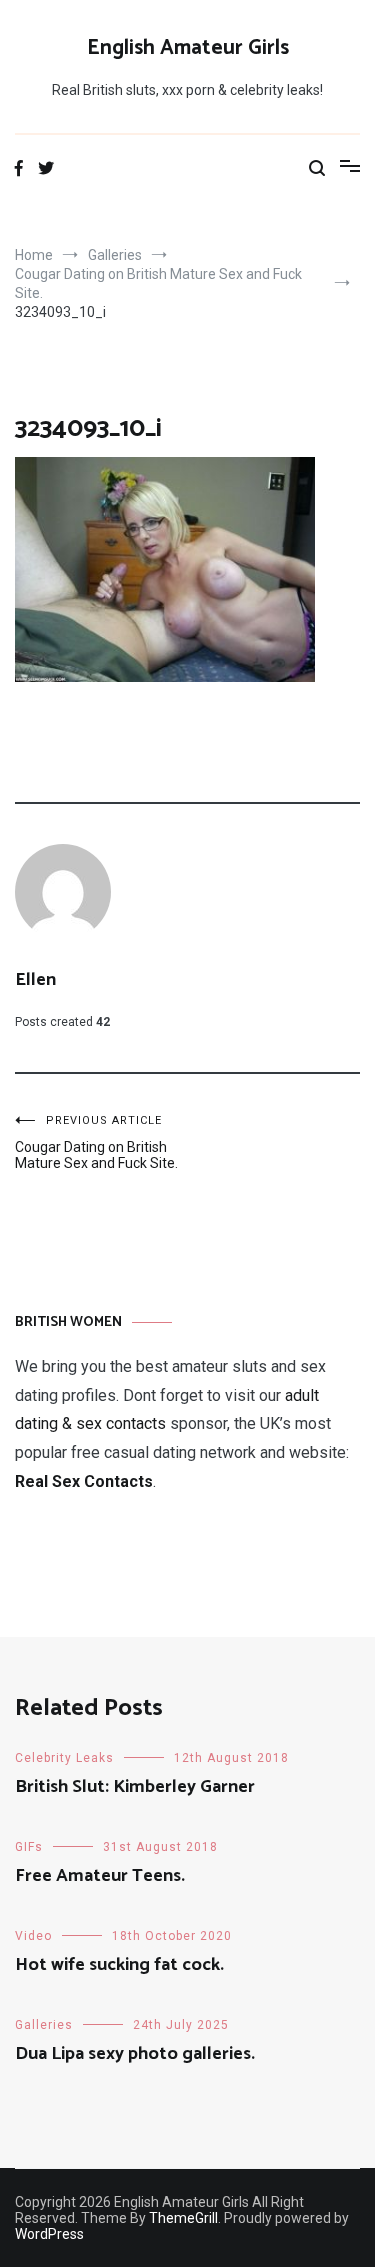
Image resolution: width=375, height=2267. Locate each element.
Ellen (35, 980)
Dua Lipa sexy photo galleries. (135, 2054)
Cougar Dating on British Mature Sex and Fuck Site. (96, 1142)
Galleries (44, 2025)
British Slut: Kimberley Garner (135, 1787)
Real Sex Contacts (84, 1481)
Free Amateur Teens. (100, 1876)
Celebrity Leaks (64, 1758)
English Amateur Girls (188, 48)
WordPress (49, 2234)
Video (33, 1936)
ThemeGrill (183, 2218)
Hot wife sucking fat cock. (119, 1965)
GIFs (29, 1847)
